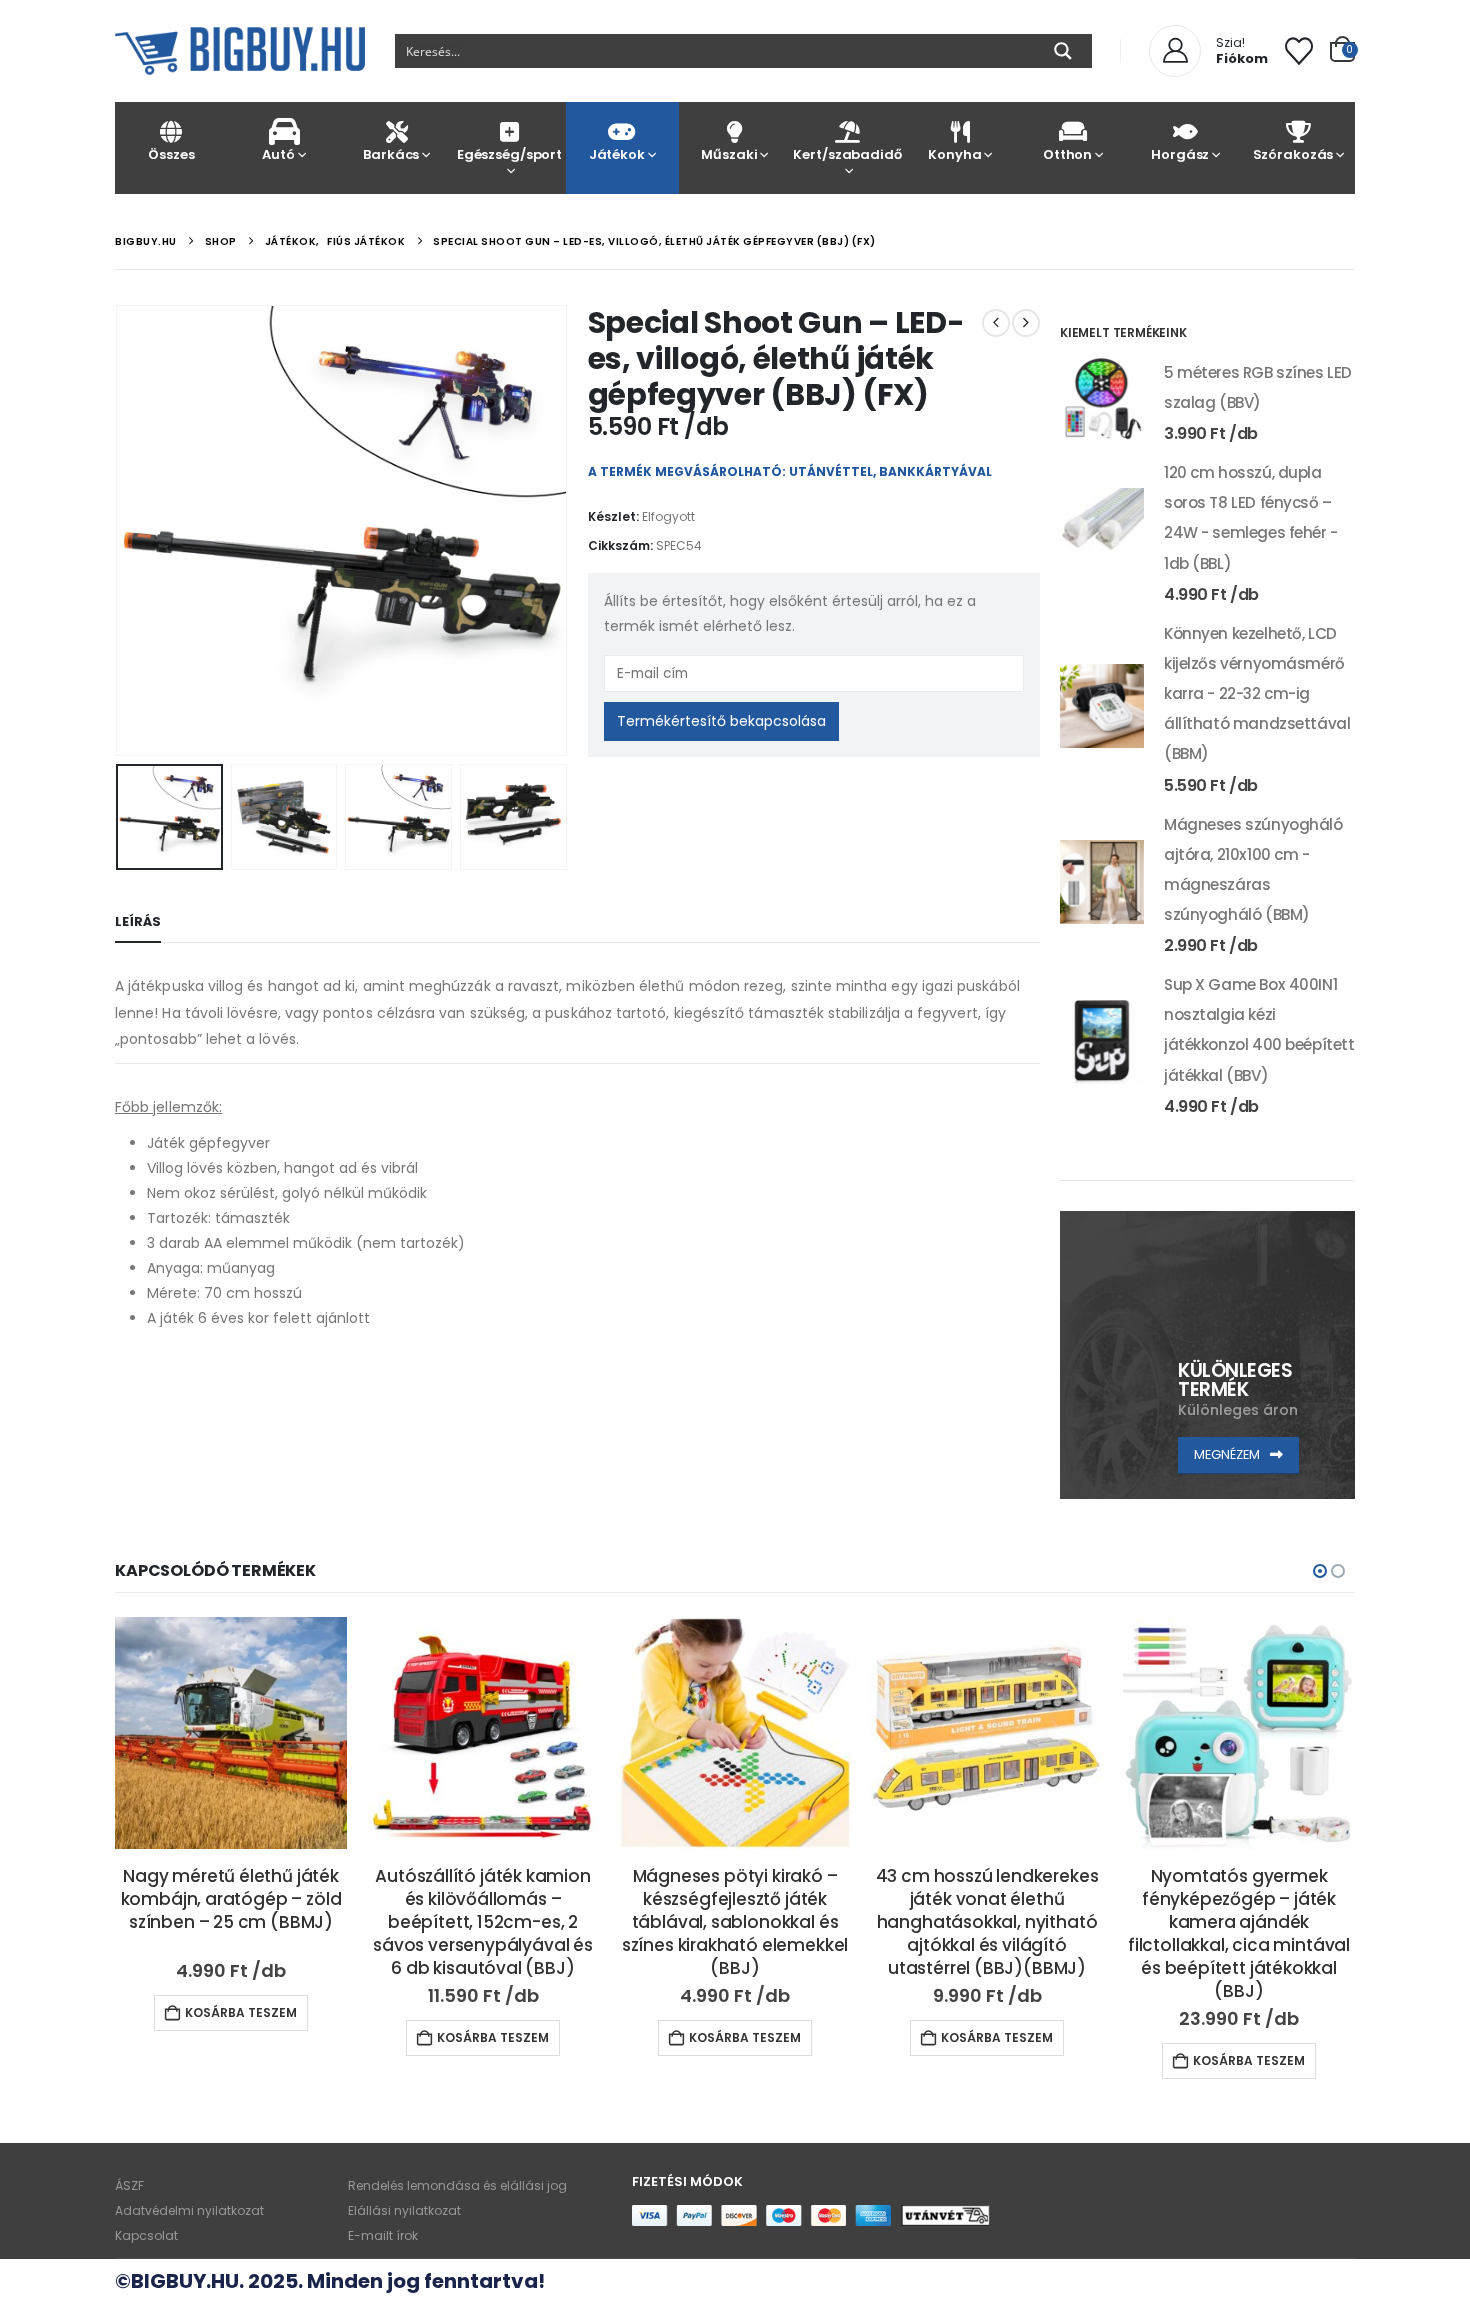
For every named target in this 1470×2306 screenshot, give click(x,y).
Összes (171, 154)
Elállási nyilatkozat (404, 2210)
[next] (1026, 323)
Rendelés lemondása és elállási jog (457, 2185)
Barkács (391, 154)
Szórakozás (1293, 154)
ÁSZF (129, 2185)
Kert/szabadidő (847, 154)
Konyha (954, 154)
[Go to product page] (1102, 400)
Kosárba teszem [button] (241, 2012)
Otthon (1067, 154)
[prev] (996, 323)
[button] (120, 530)
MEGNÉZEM (1228, 1454)
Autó (278, 154)
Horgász (1180, 154)
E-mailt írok (383, 2235)
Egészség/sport (509, 154)
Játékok (617, 154)
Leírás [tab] (138, 921)
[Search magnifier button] (1063, 51)
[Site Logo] (240, 51)
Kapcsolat (146, 2235)
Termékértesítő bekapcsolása (721, 721)
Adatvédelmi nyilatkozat (189, 2210)
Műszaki (729, 154)
